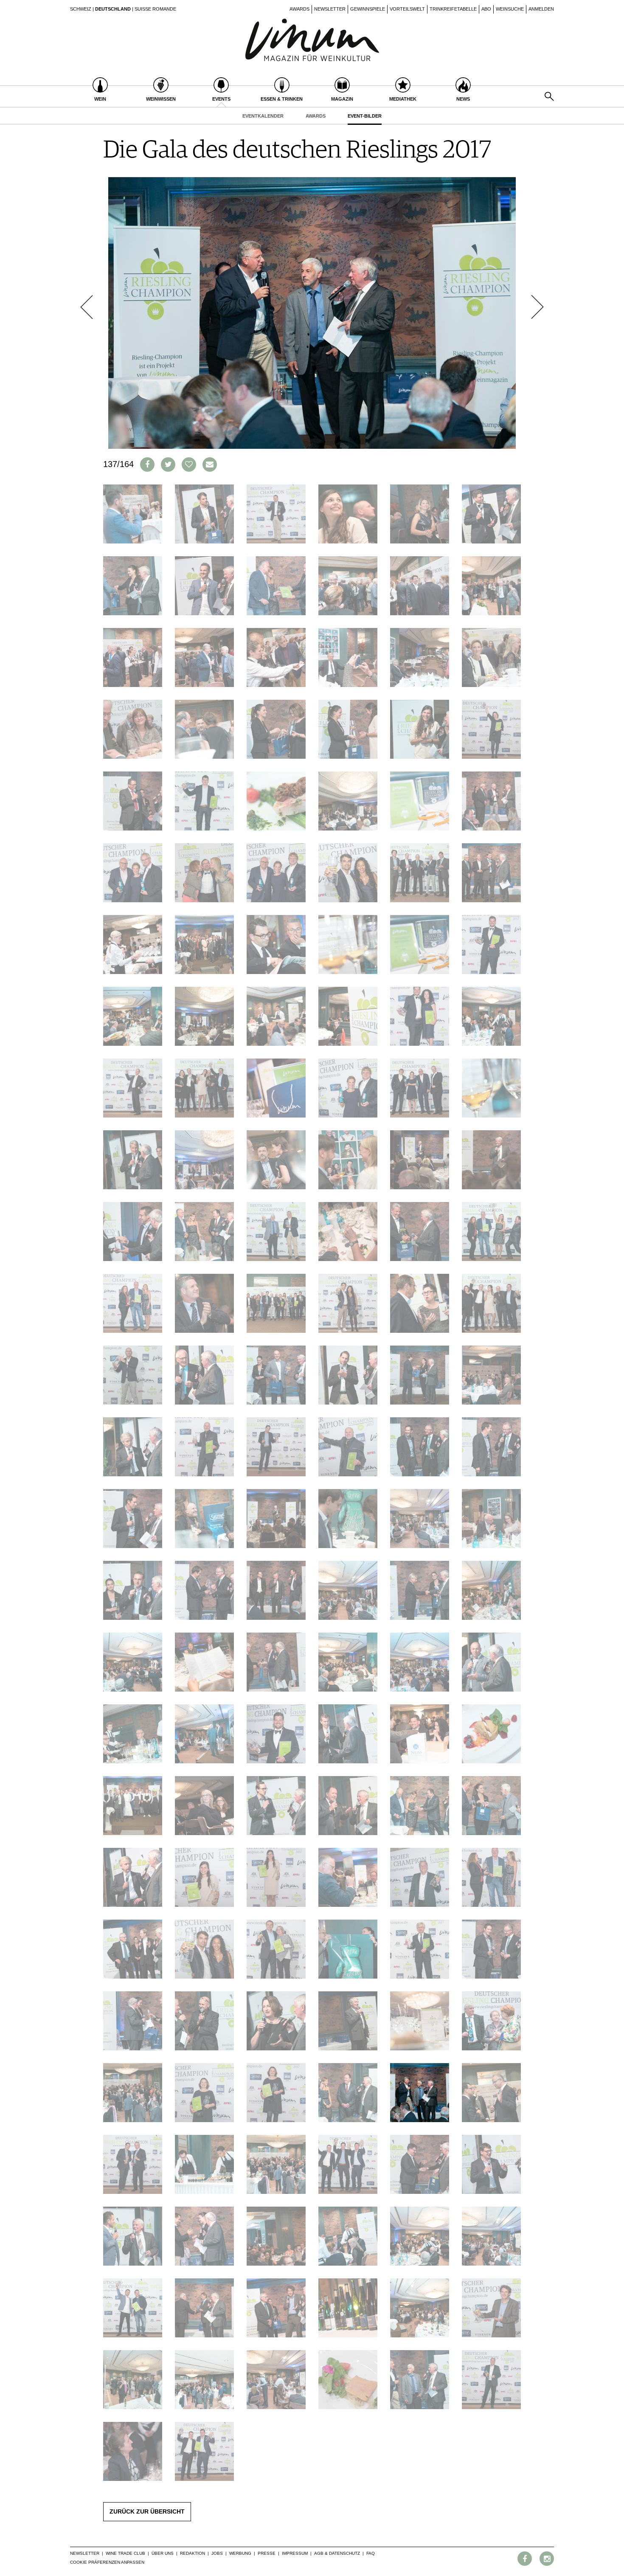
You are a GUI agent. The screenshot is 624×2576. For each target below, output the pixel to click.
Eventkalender (263, 116)
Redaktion (193, 2553)
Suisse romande (155, 9)
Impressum (295, 2553)
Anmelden (541, 9)
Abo (486, 9)
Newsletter (330, 9)
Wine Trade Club (125, 2553)
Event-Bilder (365, 116)
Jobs (217, 2553)
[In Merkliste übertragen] (189, 465)
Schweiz (81, 9)
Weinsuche (510, 9)
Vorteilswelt (407, 9)
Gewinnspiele (368, 9)
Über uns (163, 2553)
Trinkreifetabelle (453, 9)
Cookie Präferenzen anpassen (107, 2562)
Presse (267, 2553)
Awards (299, 9)
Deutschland (113, 9)
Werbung (240, 2553)
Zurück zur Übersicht (147, 2511)
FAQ (371, 2553)
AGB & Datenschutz (337, 2553)
